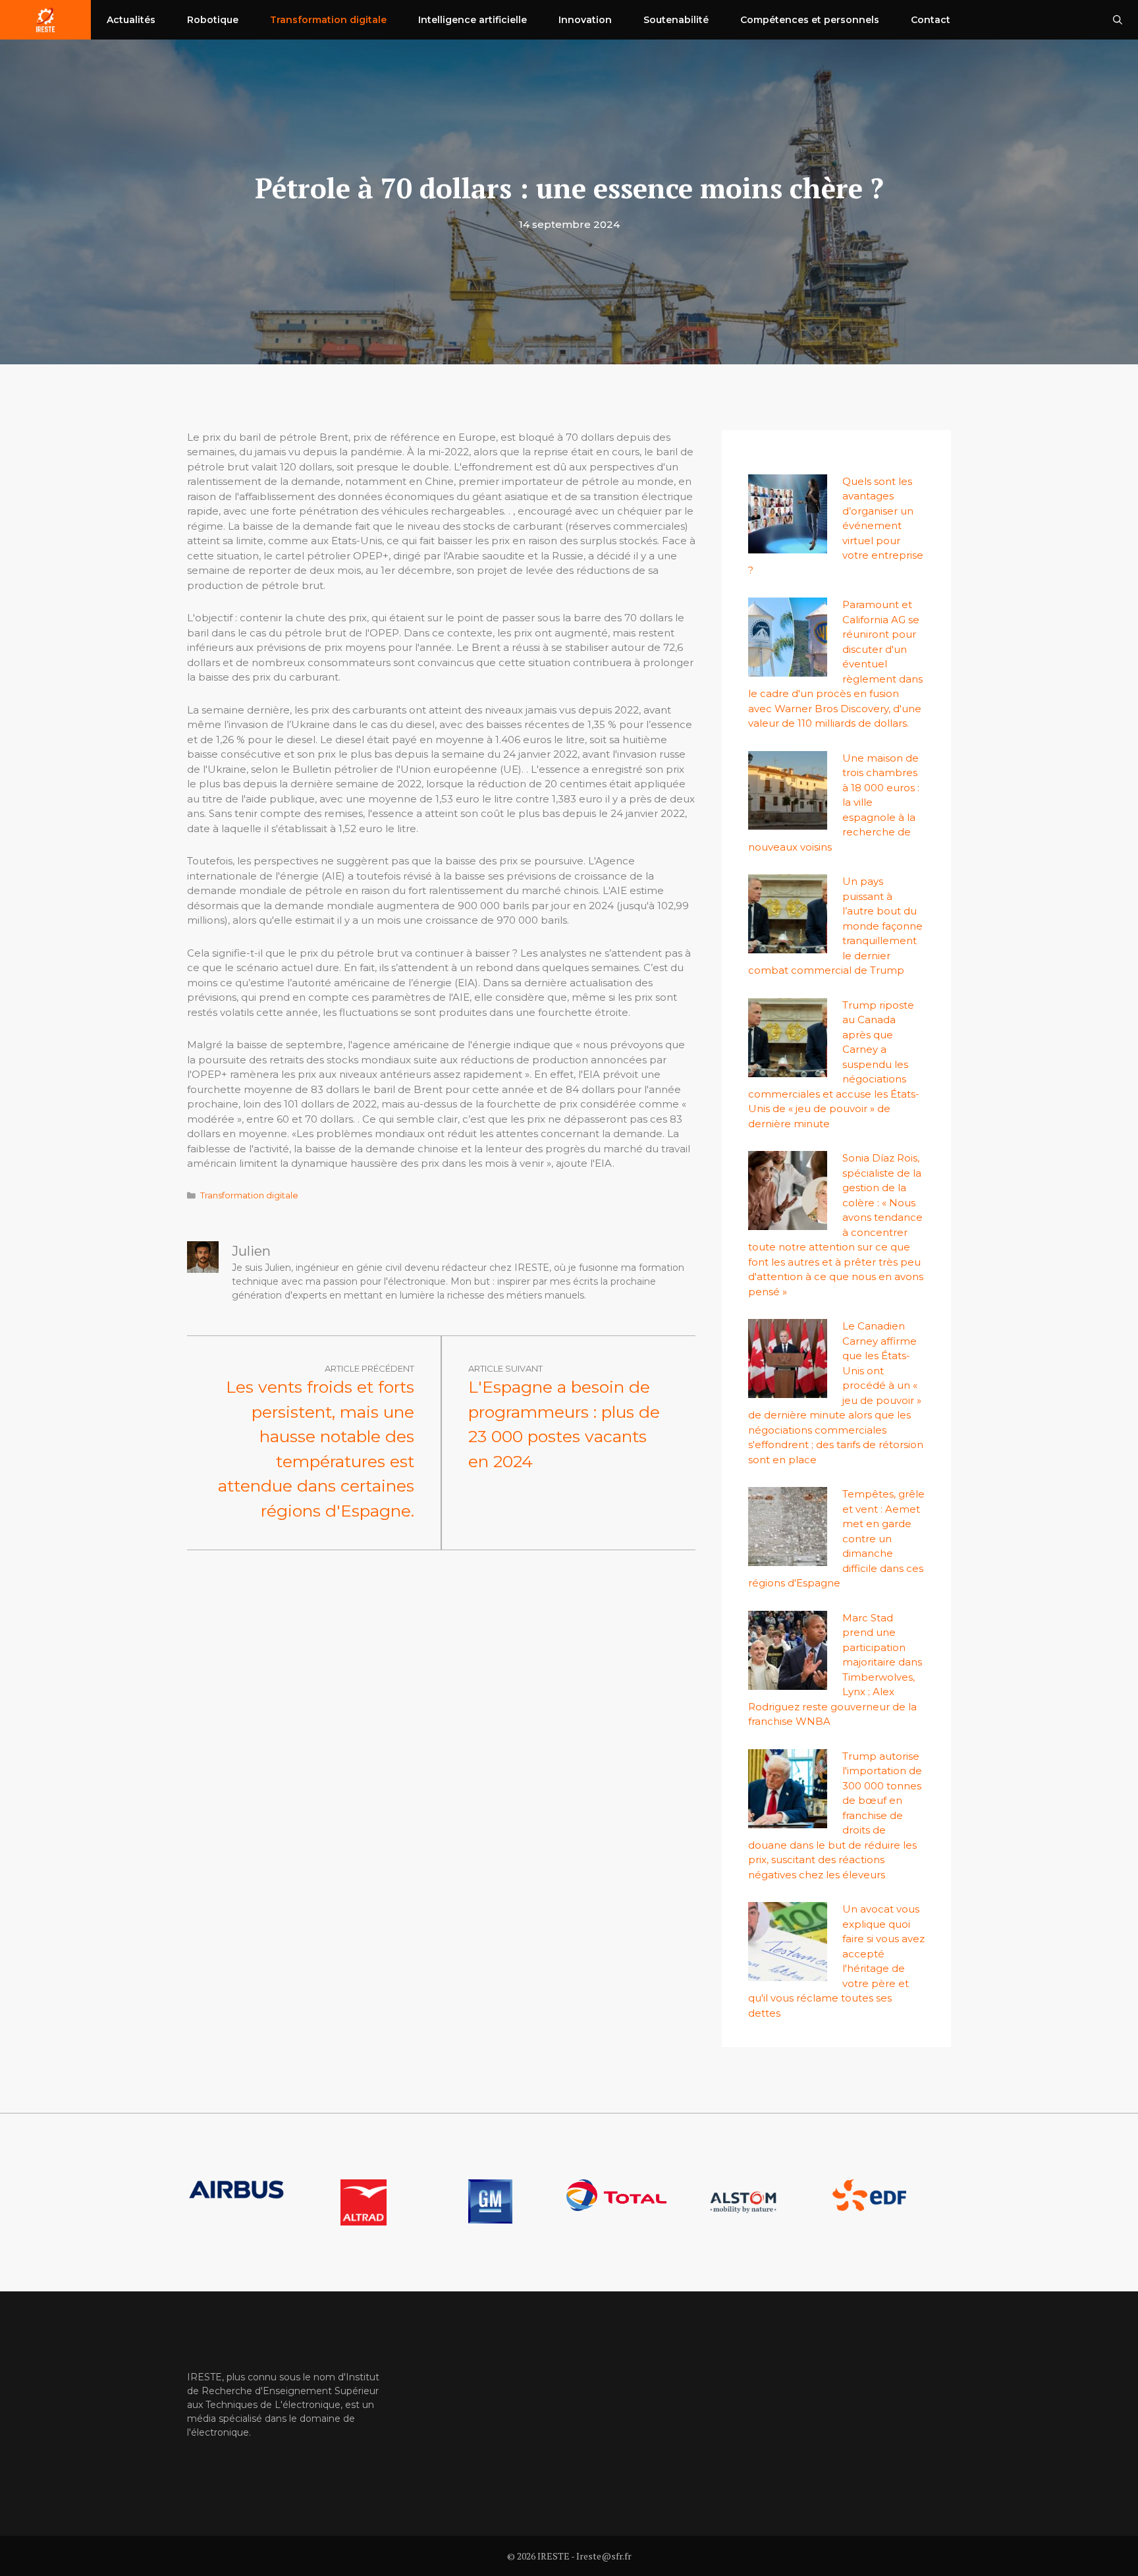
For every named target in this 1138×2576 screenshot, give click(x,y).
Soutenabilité (676, 20)
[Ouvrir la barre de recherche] (1118, 20)
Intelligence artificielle (473, 20)
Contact (931, 20)
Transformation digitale (328, 20)
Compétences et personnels (810, 20)
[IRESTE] (45, 20)
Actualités (131, 20)
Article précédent (369, 1368)
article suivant (505, 1368)
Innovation (585, 20)
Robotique (213, 20)
